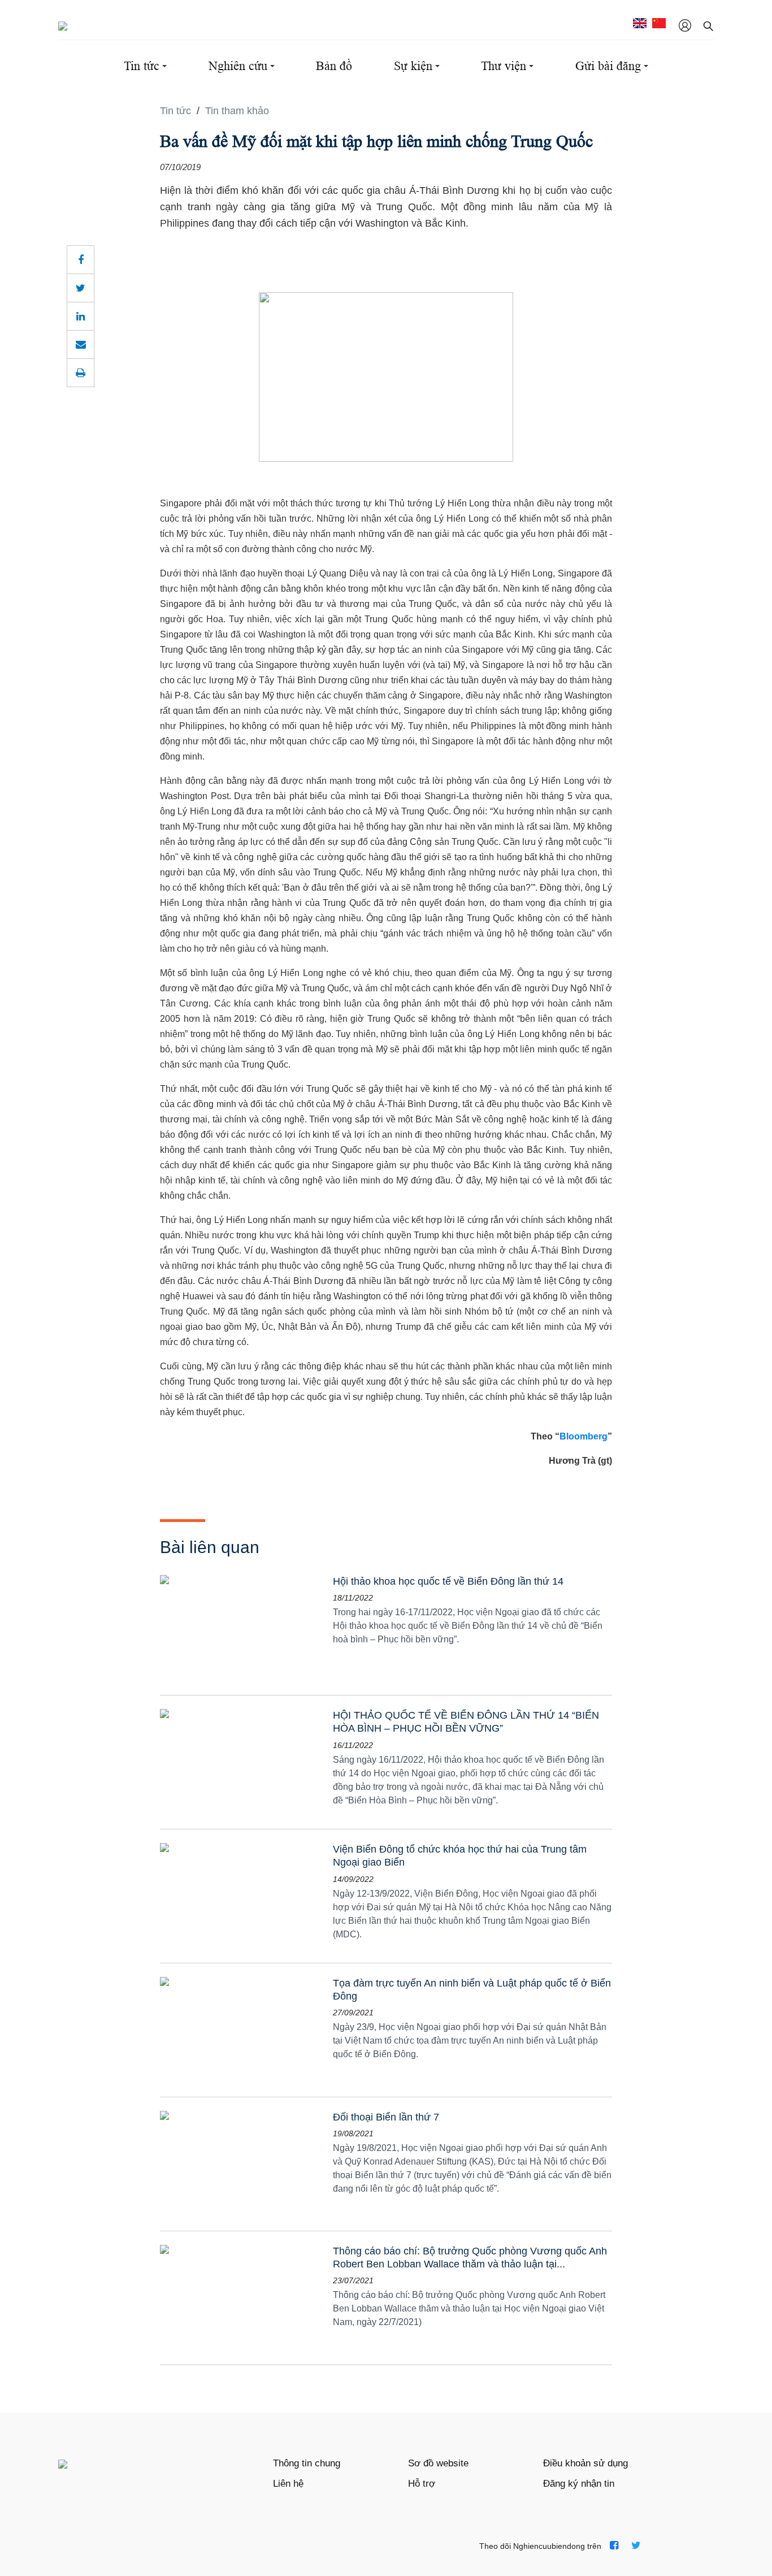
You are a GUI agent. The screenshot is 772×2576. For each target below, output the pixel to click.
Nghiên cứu (238, 66)
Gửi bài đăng (608, 66)
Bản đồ (334, 66)
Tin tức (142, 66)
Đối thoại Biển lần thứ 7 (386, 2117)
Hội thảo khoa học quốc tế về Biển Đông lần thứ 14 (448, 1581)
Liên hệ (288, 2484)
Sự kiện (413, 66)
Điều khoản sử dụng (585, 2463)
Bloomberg (584, 1436)
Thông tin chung (307, 2463)
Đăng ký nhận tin (579, 2484)
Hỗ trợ (422, 2484)
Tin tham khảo (237, 111)
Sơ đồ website (438, 2463)
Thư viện (504, 66)
